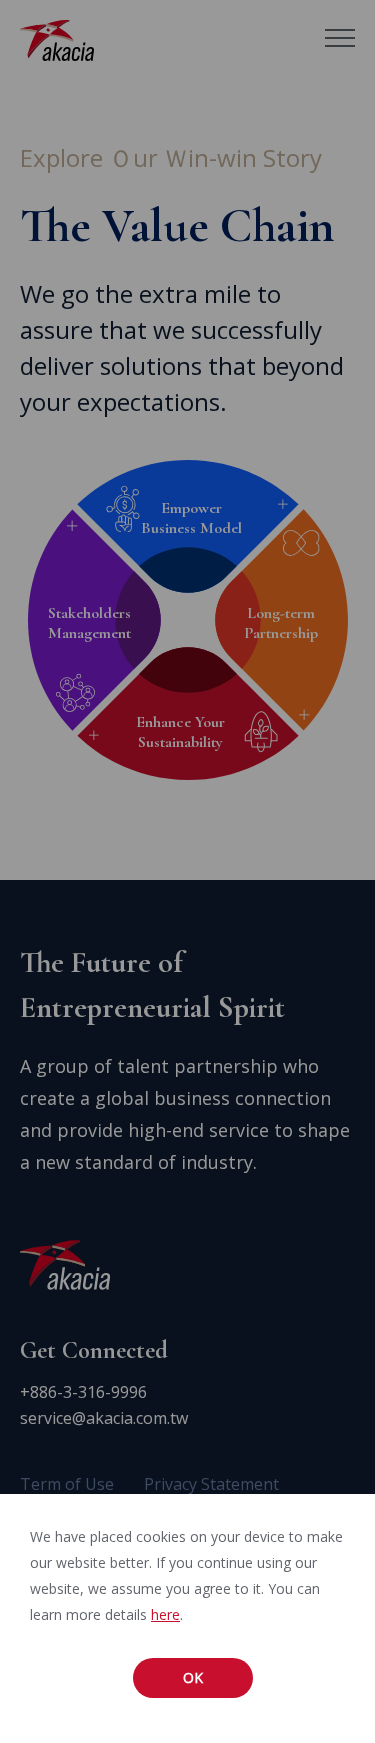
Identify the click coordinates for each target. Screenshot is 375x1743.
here (165, 1614)
